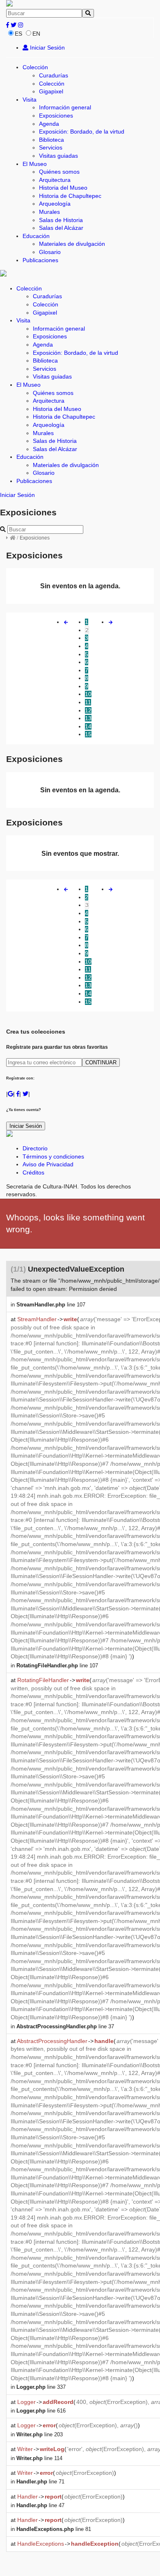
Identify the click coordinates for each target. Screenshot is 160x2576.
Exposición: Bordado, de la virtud (82, 132)
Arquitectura (55, 180)
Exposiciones (56, 116)
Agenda (49, 124)
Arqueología (55, 204)
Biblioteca (51, 140)
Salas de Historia (61, 220)
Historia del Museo (63, 188)
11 (88, 702)
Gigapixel (51, 91)
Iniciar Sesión (47, 48)
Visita (30, 100)
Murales (49, 212)
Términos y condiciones (53, 1156)
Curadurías (54, 75)
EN (36, 34)
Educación (36, 236)
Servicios (51, 147)
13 (88, 718)
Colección (35, 67)
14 (88, 726)
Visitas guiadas (58, 156)
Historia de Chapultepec (70, 196)
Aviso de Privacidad (48, 1164)
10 (88, 694)
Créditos (33, 1172)
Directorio (35, 1148)
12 (88, 710)
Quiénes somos (59, 172)
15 (88, 734)
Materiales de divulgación (72, 244)
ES (18, 34)
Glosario (50, 252)
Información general (65, 107)
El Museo (35, 164)
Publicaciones (40, 260)
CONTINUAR (101, 1062)
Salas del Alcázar (61, 228)
